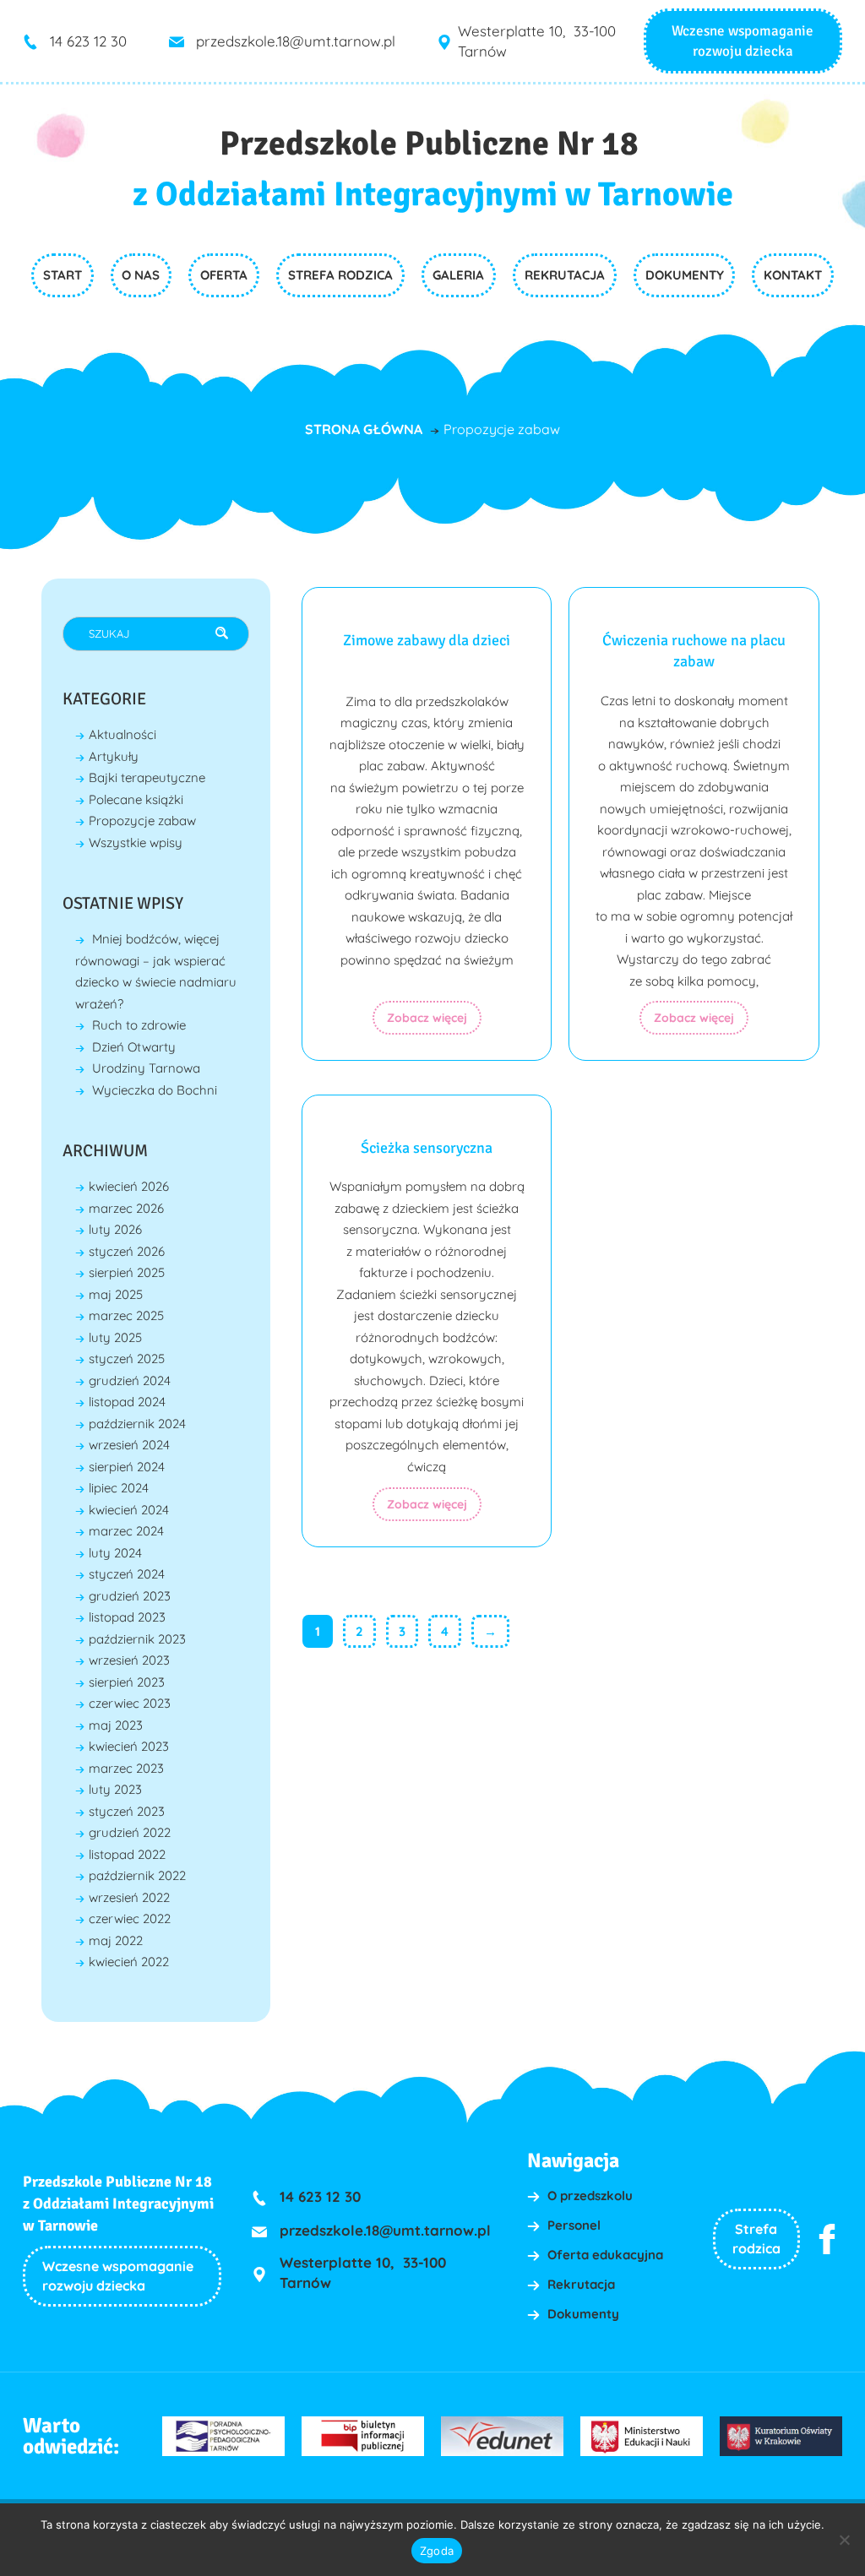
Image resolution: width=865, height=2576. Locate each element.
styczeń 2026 (127, 1251)
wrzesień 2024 (129, 1445)
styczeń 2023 (127, 1811)
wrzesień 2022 (129, 1897)
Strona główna (364, 429)
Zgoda (437, 2551)
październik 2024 (137, 1424)
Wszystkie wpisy (136, 842)
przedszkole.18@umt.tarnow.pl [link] (296, 41)
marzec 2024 (126, 1531)
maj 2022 (116, 1940)
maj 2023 (116, 1725)
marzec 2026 (126, 1208)
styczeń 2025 (127, 1359)
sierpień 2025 (127, 1272)
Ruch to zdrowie (139, 1025)
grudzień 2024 (130, 1380)
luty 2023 (115, 1789)
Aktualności (122, 734)
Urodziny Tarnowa (146, 1068)
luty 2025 (115, 1337)
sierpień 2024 (127, 1467)
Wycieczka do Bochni (155, 1090)
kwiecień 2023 (129, 1746)
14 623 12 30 (88, 41)
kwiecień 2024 (129, 1510)
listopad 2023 (127, 1617)
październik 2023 (137, 1639)
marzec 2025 (126, 1315)
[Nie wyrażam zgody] (844, 2540)
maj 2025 (116, 1294)
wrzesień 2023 (129, 1660)
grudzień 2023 (130, 1596)
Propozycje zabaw (142, 821)
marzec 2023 (126, 1768)
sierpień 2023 (127, 1682)
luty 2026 (115, 1229)
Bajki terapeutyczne (147, 777)
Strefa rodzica (756, 2239)
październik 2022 (137, 1875)
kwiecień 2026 (129, 1186)
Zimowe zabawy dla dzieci (427, 640)
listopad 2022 (127, 1854)
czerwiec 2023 (130, 1703)
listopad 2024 (127, 1402)
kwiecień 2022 (129, 1962)
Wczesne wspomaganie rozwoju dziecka (118, 2276)
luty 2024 (115, 1553)
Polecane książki (136, 799)
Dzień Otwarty (134, 1047)
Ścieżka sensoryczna (427, 1148)
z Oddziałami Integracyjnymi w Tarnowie (433, 194)
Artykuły (114, 756)
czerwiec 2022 (130, 1918)
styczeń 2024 (127, 1574)
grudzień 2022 (130, 1832)
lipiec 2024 (119, 1488)
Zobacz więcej (427, 1018)
